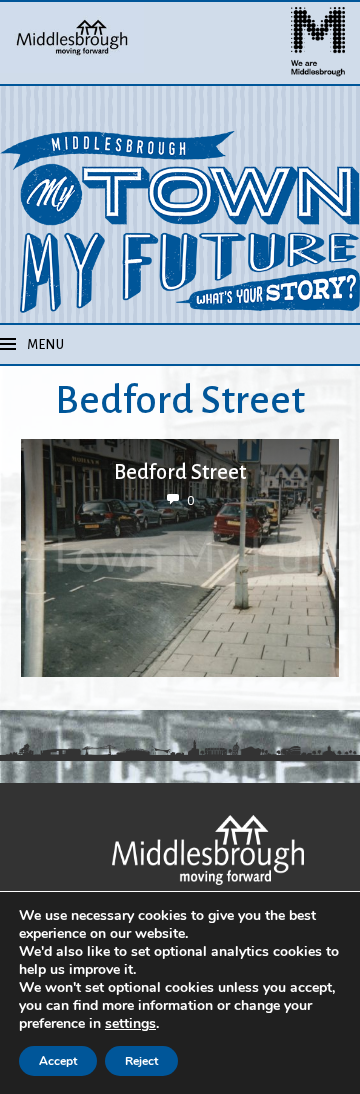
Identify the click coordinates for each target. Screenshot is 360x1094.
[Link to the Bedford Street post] (180, 558)
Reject (141, 1061)
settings (130, 1024)
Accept (58, 1061)
